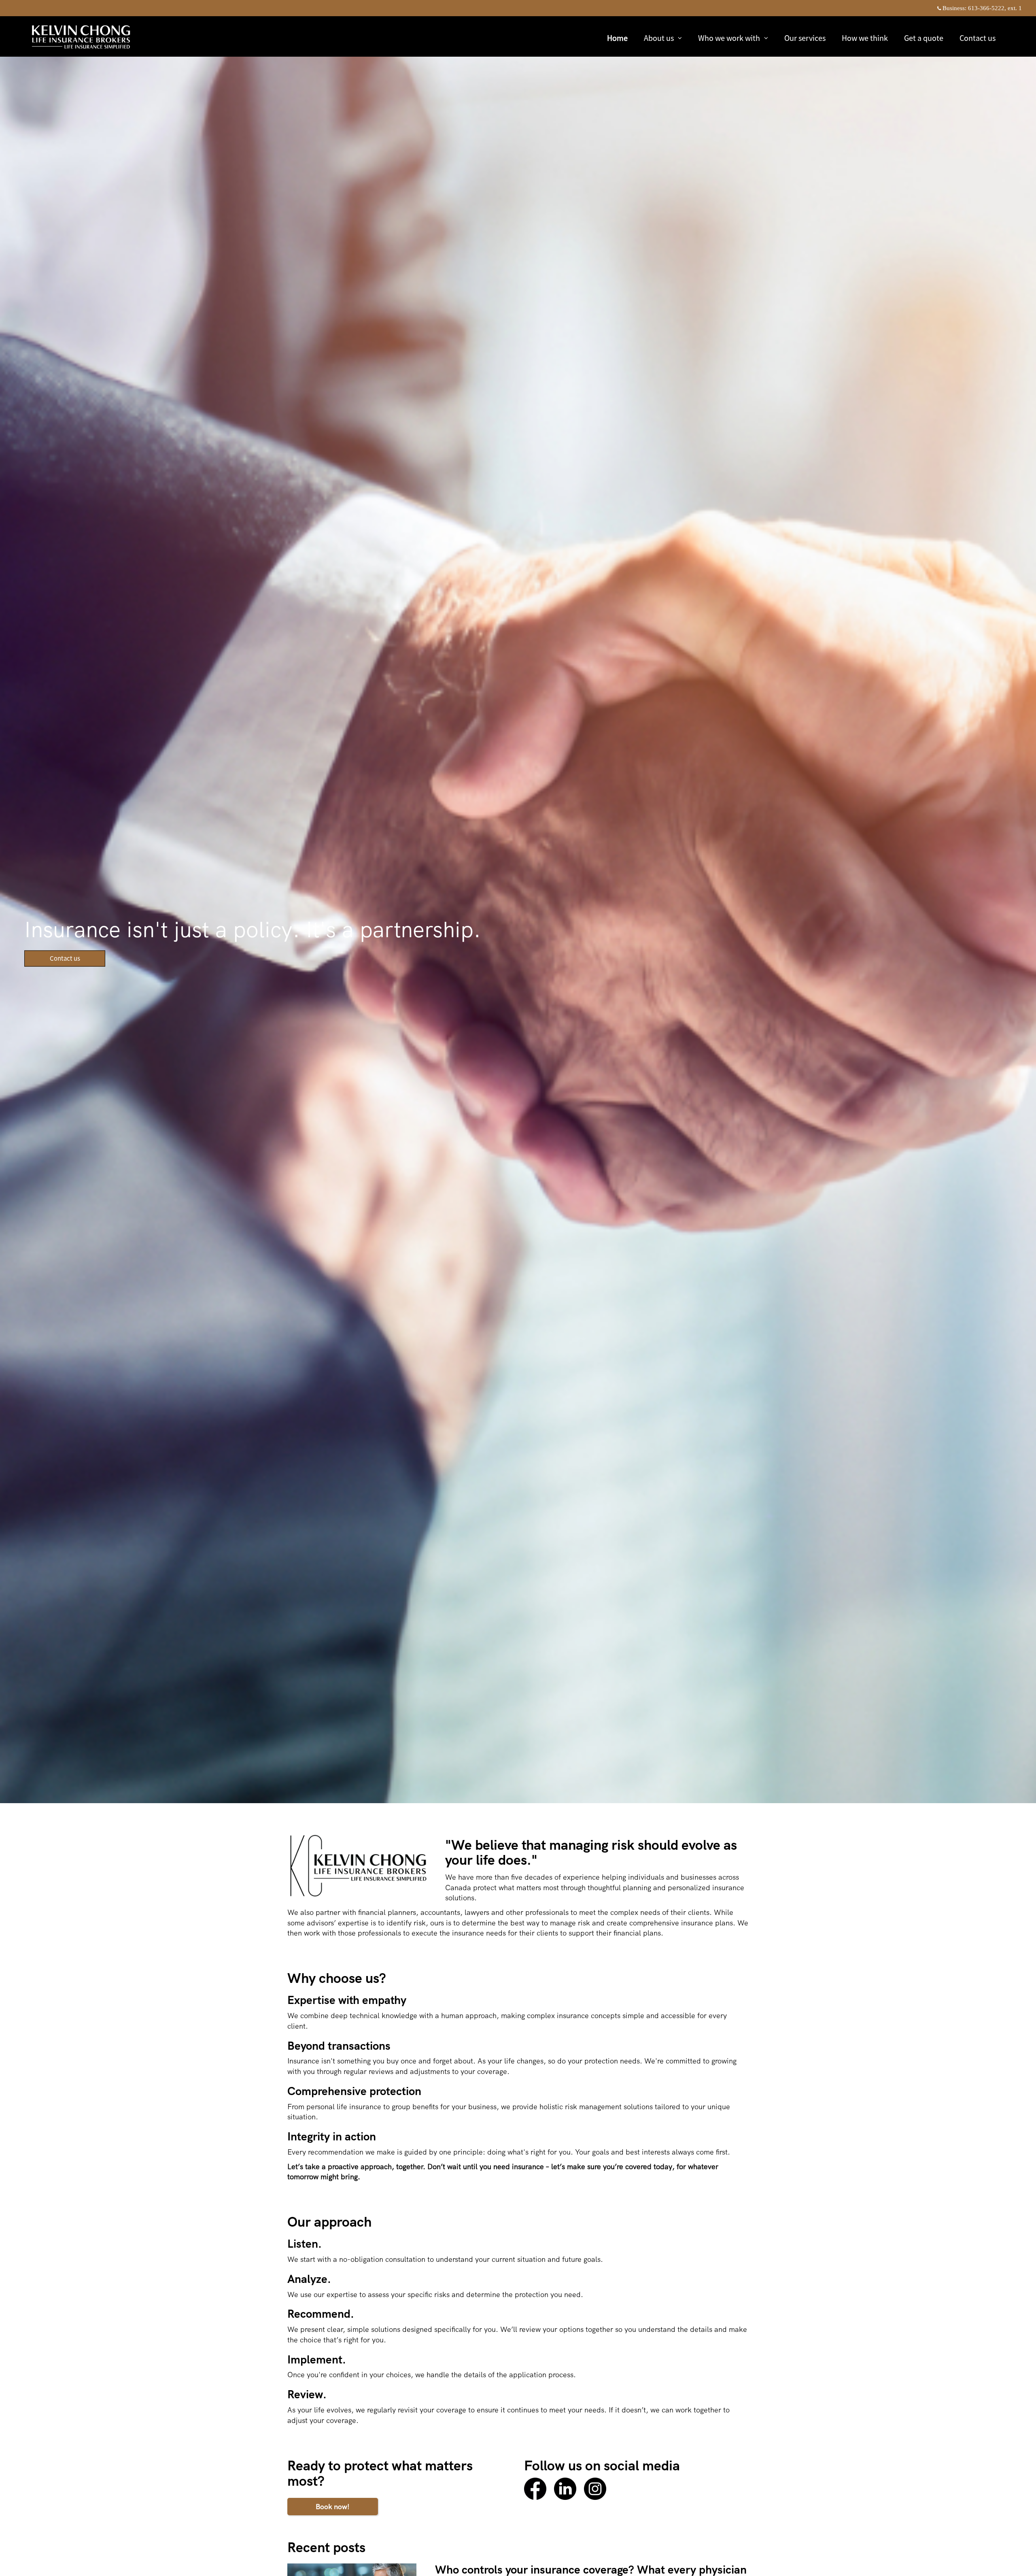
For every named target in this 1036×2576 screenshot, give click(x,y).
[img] (518, 902)
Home (617, 38)
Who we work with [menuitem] (729, 39)
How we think (865, 38)
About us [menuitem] (659, 39)
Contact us (978, 38)
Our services (805, 38)
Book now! (333, 2507)
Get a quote (924, 38)
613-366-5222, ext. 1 (995, 8)
